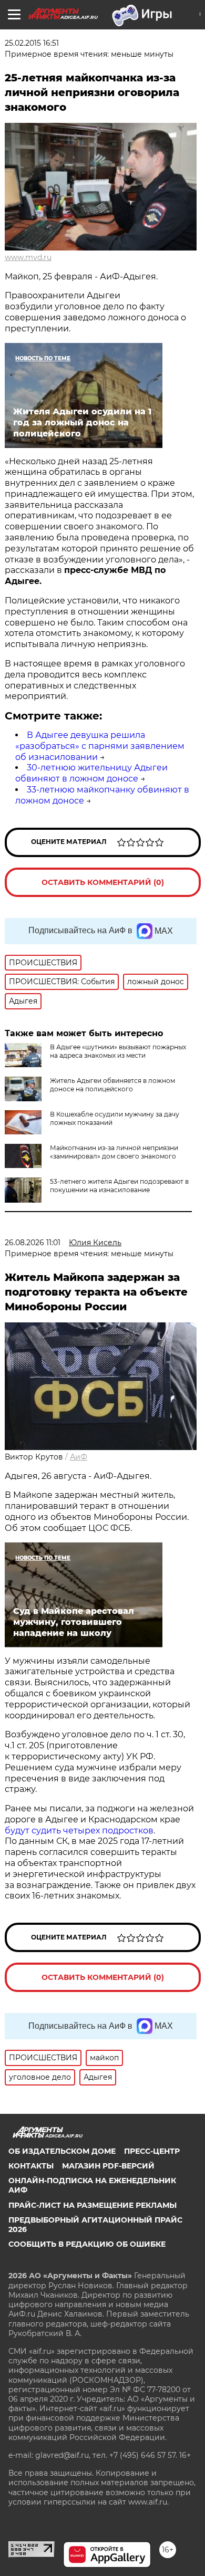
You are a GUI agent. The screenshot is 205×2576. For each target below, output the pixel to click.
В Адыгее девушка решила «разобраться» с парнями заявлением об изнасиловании (100, 746)
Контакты (31, 2166)
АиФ (79, 1457)
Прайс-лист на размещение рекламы (93, 2205)
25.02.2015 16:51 (32, 43)
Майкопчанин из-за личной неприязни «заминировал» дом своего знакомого (114, 1152)
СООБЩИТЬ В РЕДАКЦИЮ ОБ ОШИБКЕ (87, 2244)
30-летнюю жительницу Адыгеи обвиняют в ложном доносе (91, 773)
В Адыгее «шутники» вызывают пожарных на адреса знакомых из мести (118, 1051)
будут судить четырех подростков (79, 1831)
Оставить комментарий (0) (103, 882)
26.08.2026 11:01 (33, 1243)
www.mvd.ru (28, 257)
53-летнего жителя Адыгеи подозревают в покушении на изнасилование (119, 1186)
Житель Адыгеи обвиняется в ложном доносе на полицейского (112, 1085)
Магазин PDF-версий (108, 2166)
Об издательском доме (62, 2151)
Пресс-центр (152, 2151)
